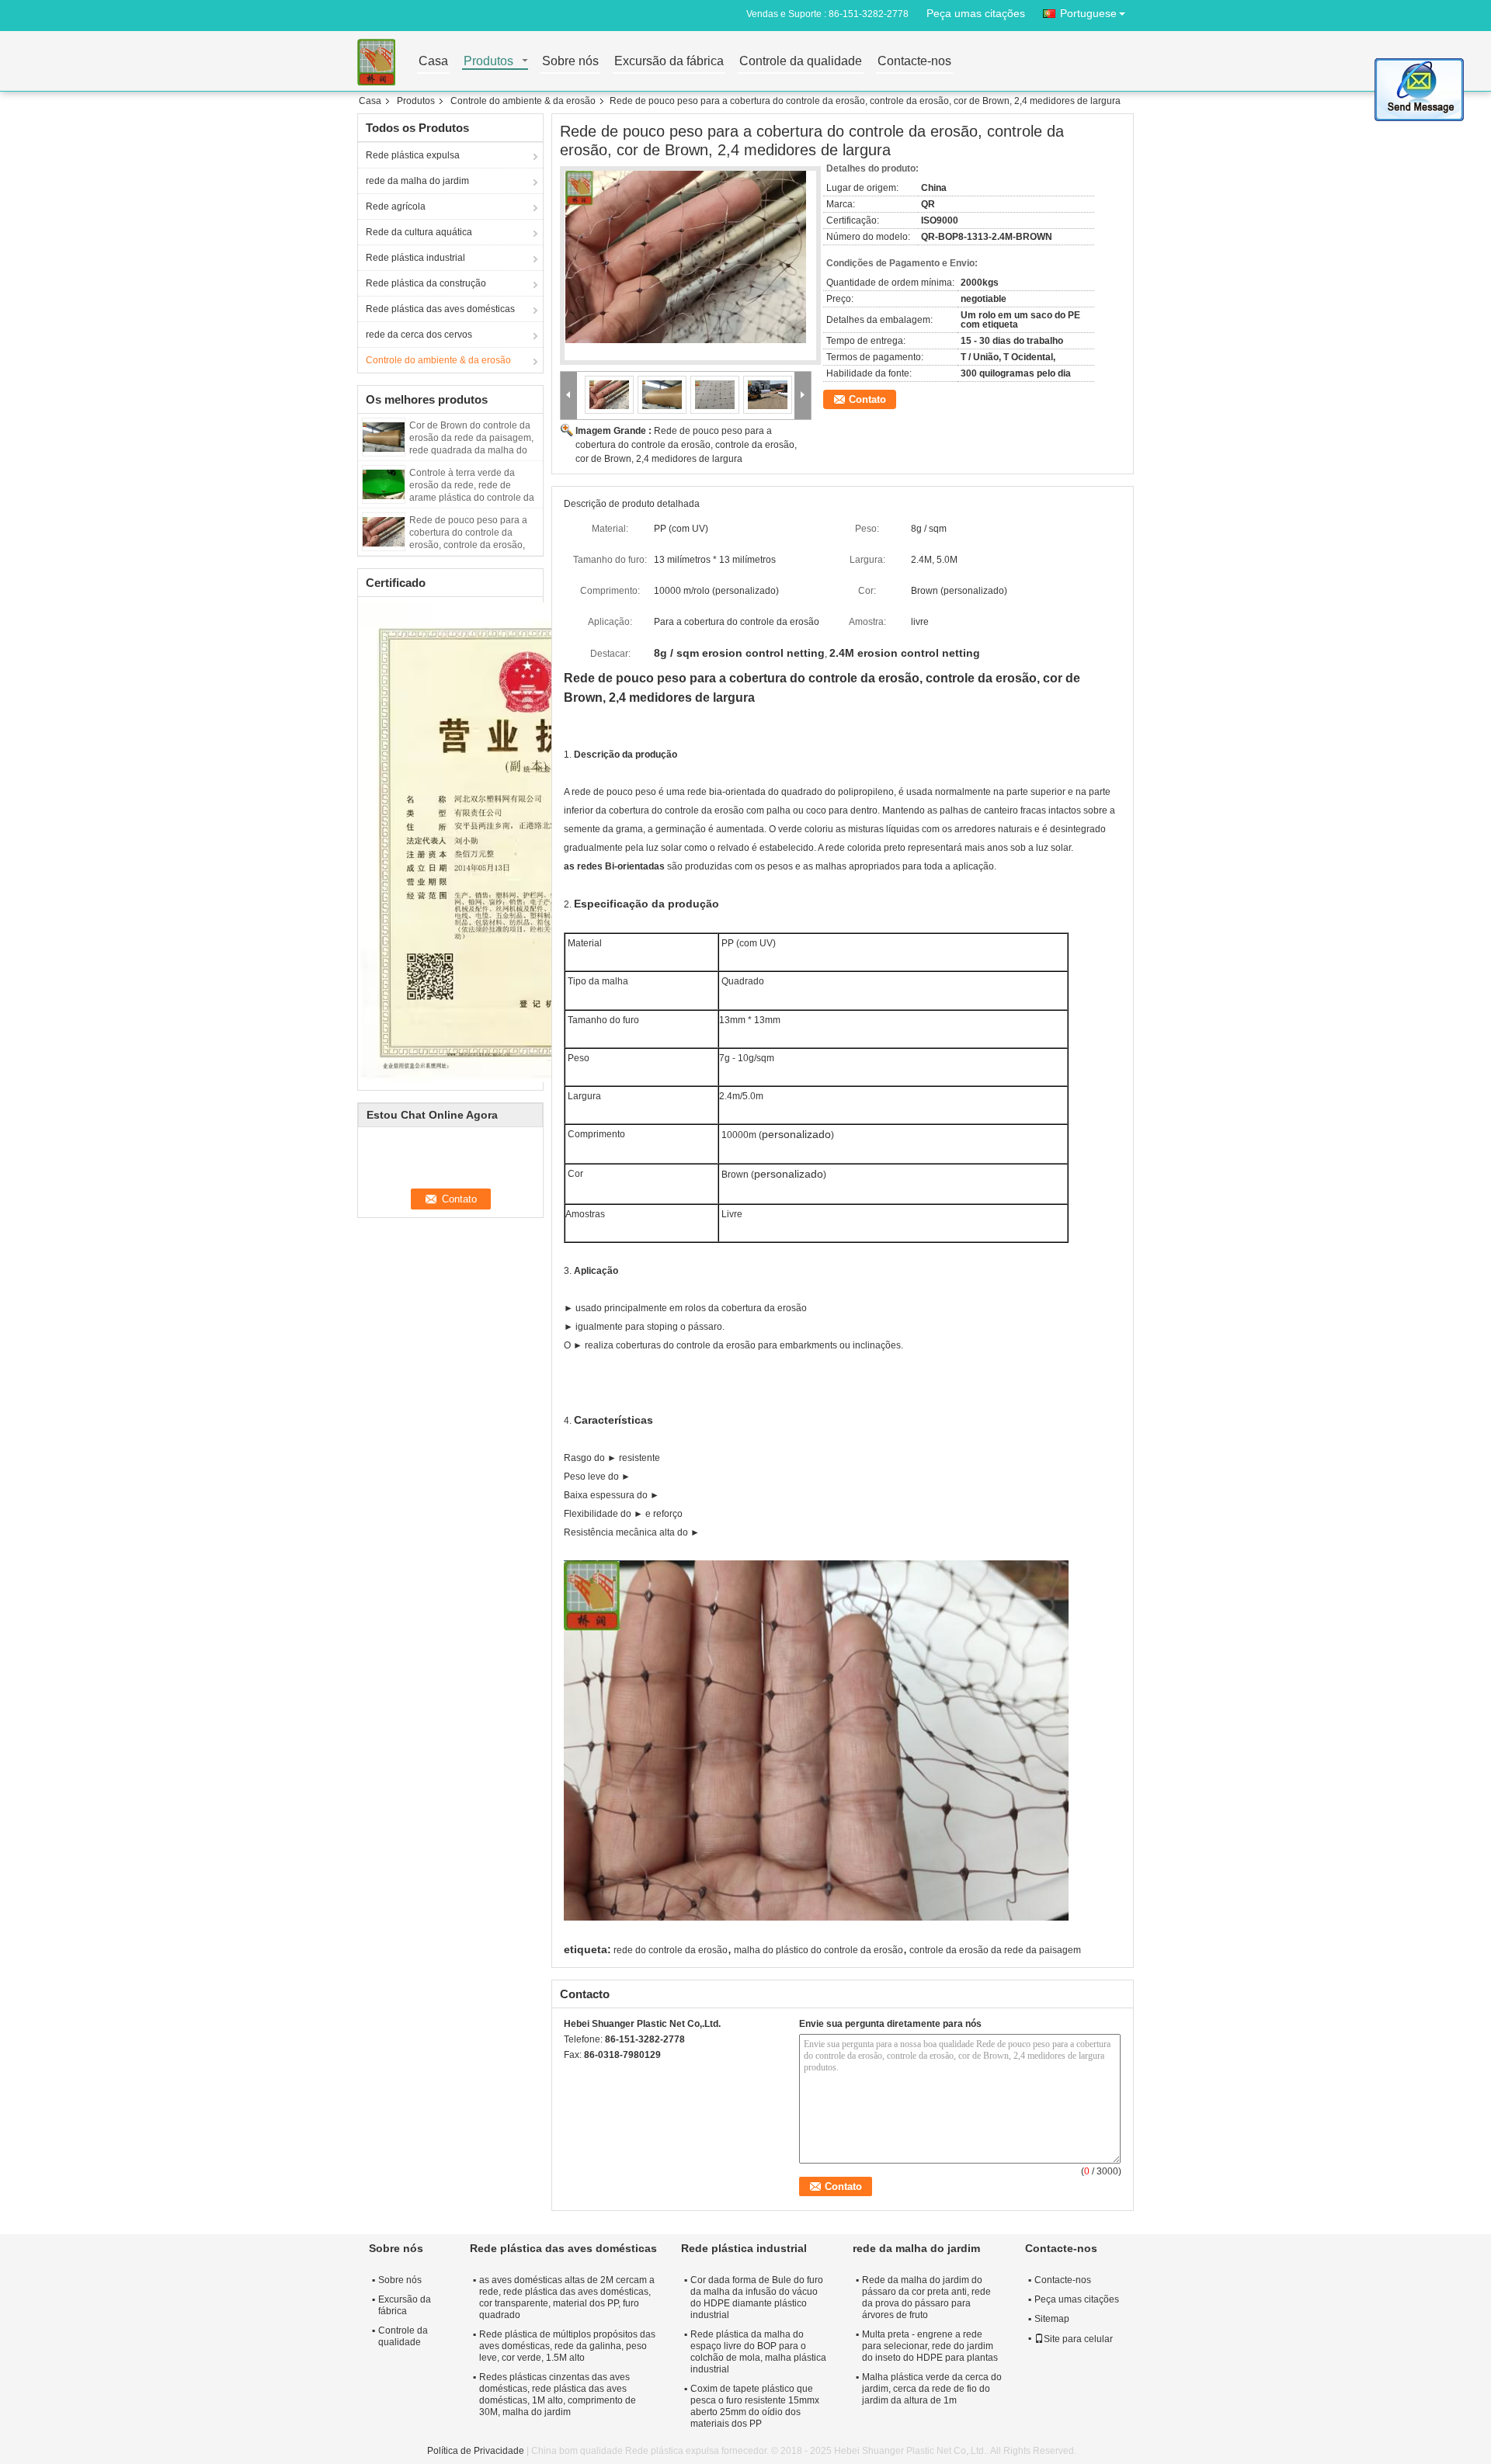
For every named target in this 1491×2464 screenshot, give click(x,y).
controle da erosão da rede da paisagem (995, 1950)
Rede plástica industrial (415, 258)
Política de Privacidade (476, 2451)
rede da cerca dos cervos (419, 335)
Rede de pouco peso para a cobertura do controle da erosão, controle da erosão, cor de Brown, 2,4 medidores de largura (470, 545)
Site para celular (1078, 2339)
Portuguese (1088, 13)
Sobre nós (570, 62)
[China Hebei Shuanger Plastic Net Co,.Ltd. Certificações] (533, 842)
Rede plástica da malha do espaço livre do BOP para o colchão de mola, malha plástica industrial (758, 2352)
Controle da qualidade (801, 62)
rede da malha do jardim (417, 181)
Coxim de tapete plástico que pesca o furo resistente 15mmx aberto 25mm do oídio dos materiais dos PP (755, 2406)
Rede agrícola (396, 206)
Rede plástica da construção (426, 283)
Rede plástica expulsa (413, 155)
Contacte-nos (914, 62)
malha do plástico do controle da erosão (818, 1950)
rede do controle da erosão (671, 1950)
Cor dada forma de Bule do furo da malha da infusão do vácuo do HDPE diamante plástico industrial (757, 2297)
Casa (433, 62)
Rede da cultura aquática (419, 232)
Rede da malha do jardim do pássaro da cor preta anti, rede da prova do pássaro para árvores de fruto (926, 2297)
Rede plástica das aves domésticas (440, 309)
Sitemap (1052, 2319)
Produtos (488, 62)
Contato (867, 399)
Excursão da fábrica (669, 62)
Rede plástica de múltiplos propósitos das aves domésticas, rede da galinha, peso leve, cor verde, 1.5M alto (567, 2346)
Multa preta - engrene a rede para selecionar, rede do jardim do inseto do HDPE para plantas (930, 2346)
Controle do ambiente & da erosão (523, 101)
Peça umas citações (976, 13)
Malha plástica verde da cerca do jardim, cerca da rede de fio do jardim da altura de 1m (932, 2389)
